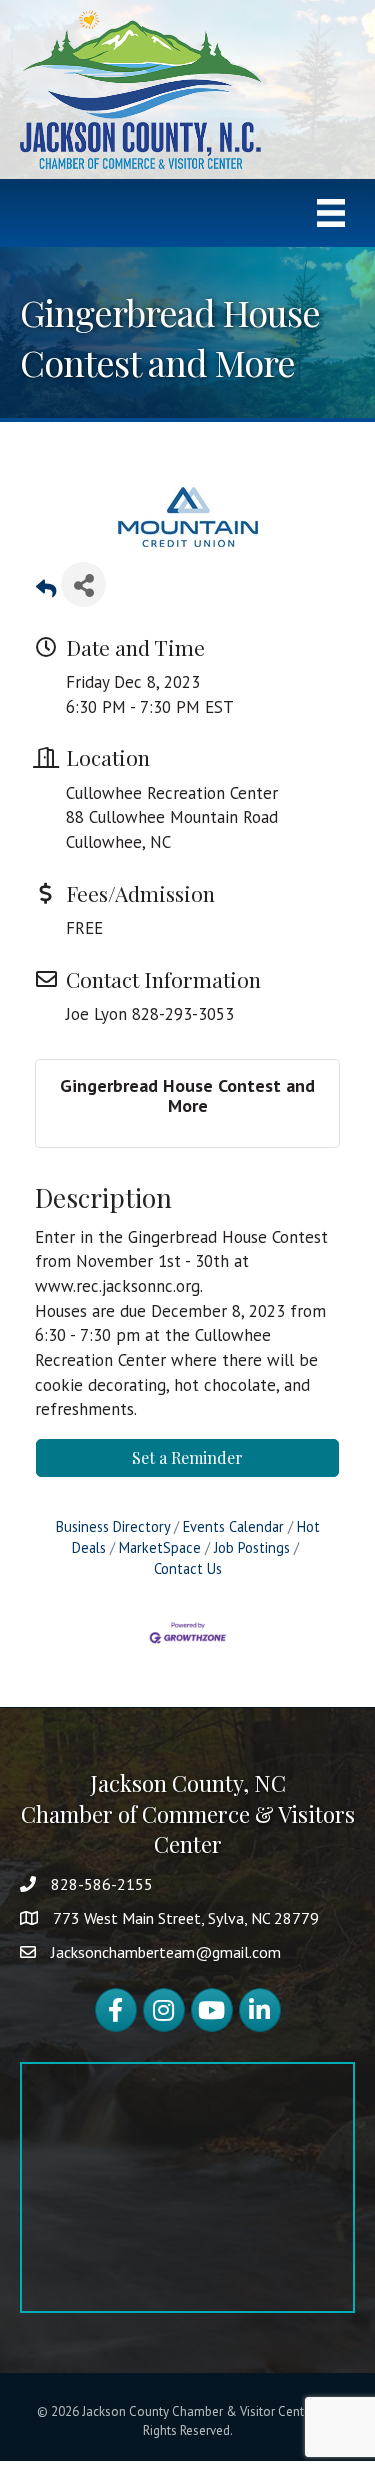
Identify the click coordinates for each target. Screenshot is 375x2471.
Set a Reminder (187, 1457)
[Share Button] (83, 584)
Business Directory (113, 1526)
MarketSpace (160, 1547)
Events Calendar (233, 1526)
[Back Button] (46, 590)
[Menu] (331, 213)
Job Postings (252, 1547)
